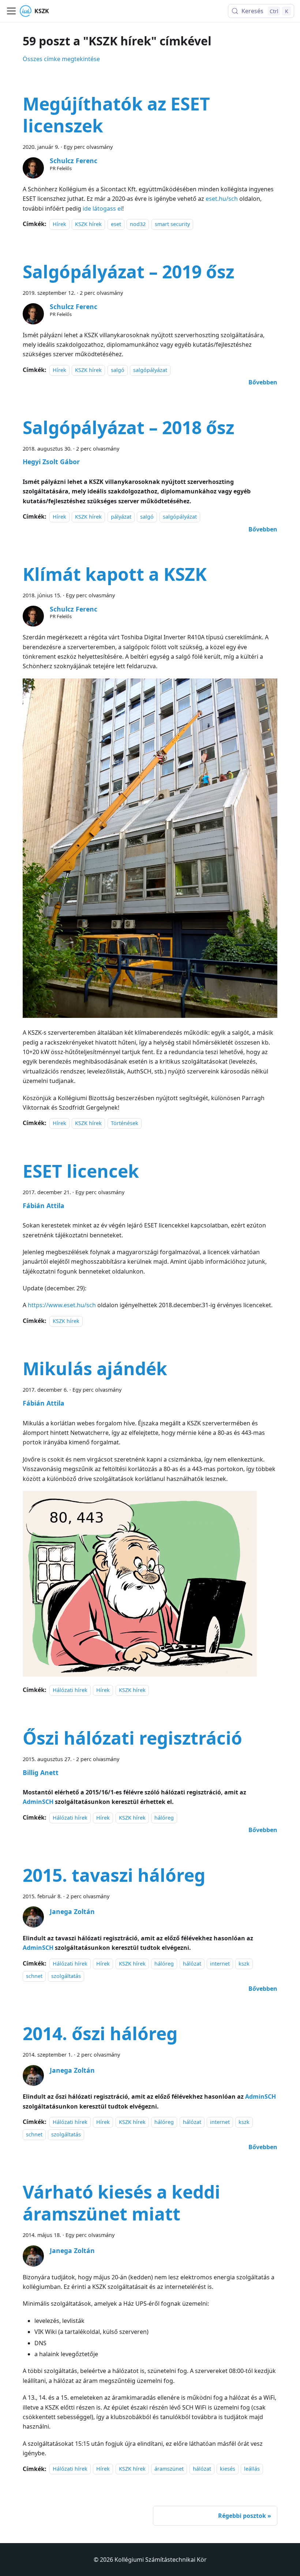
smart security (172, 224)
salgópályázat (150, 370)
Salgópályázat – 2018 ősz (128, 427)
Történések (125, 1123)
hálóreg (164, 1818)
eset (116, 224)
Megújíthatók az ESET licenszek (116, 115)
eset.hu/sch (222, 199)
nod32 (138, 224)
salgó (118, 370)
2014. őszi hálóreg (100, 2033)
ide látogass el (102, 208)
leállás (252, 2469)
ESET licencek (81, 1171)
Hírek (59, 224)
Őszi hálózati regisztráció (132, 1738)
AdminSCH (38, 1948)
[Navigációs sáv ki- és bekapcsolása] (11, 11)
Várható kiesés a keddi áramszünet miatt (121, 2203)
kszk (244, 1964)
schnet (34, 1976)
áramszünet (169, 2469)
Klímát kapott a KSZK (115, 574)
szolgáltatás (66, 1976)
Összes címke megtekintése (61, 59)
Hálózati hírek (70, 1690)
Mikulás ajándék (95, 1368)
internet (220, 1964)
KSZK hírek (88, 224)
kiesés (228, 2469)
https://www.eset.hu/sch (62, 1305)
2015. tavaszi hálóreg (114, 1875)
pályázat (121, 517)
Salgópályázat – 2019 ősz (128, 272)
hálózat (192, 1964)
